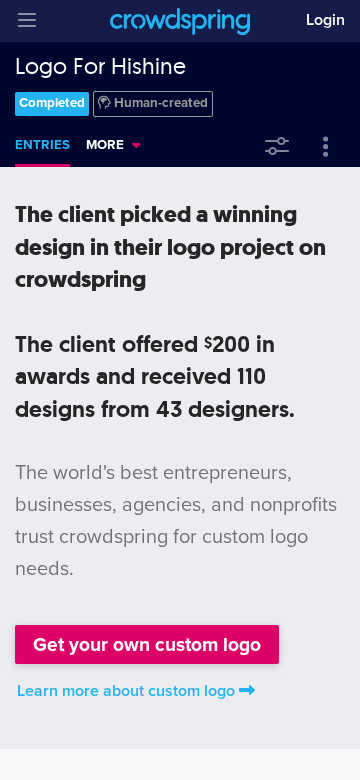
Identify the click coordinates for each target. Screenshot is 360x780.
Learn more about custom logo (126, 691)
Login (325, 20)
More (105, 145)
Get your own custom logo (147, 644)
